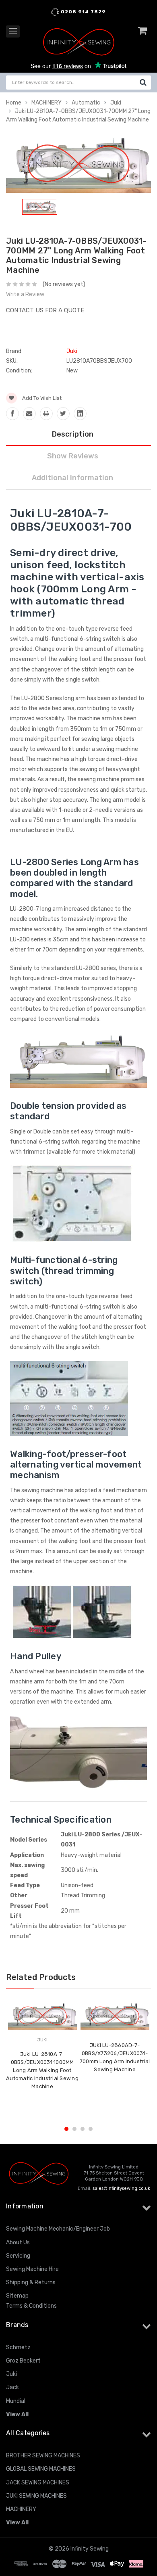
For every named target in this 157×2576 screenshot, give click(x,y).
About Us (18, 2242)
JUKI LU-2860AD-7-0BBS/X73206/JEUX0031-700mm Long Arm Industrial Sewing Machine (115, 2057)
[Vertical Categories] (13, 31)
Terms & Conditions (31, 2306)
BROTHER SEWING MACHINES (43, 2456)
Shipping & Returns (31, 2282)
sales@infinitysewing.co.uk (121, 2188)
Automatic (86, 103)
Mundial (16, 2401)
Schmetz (18, 2347)
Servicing (18, 2256)
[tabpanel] (40, 208)
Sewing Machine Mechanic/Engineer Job (58, 2229)
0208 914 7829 (83, 12)
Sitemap (17, 2296)
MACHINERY (46, 103)
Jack (12, 2387)
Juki (116, 103)
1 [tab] (66, 2129)
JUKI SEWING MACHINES (36, 2496)
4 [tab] (91, 2129)
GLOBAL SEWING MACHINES (41, 2469)
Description (73, 434)
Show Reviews (73, 456)
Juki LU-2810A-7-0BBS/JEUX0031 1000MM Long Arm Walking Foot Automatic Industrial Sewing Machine (42, 2070)
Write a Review (25, 294)
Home (14, 103)
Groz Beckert (23, 2361)
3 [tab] (83, 2129)
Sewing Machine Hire (32, 2269)
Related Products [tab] (41, 1977)
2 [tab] (74, 2129)
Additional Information (72, 478)
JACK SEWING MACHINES (38, 2483)
